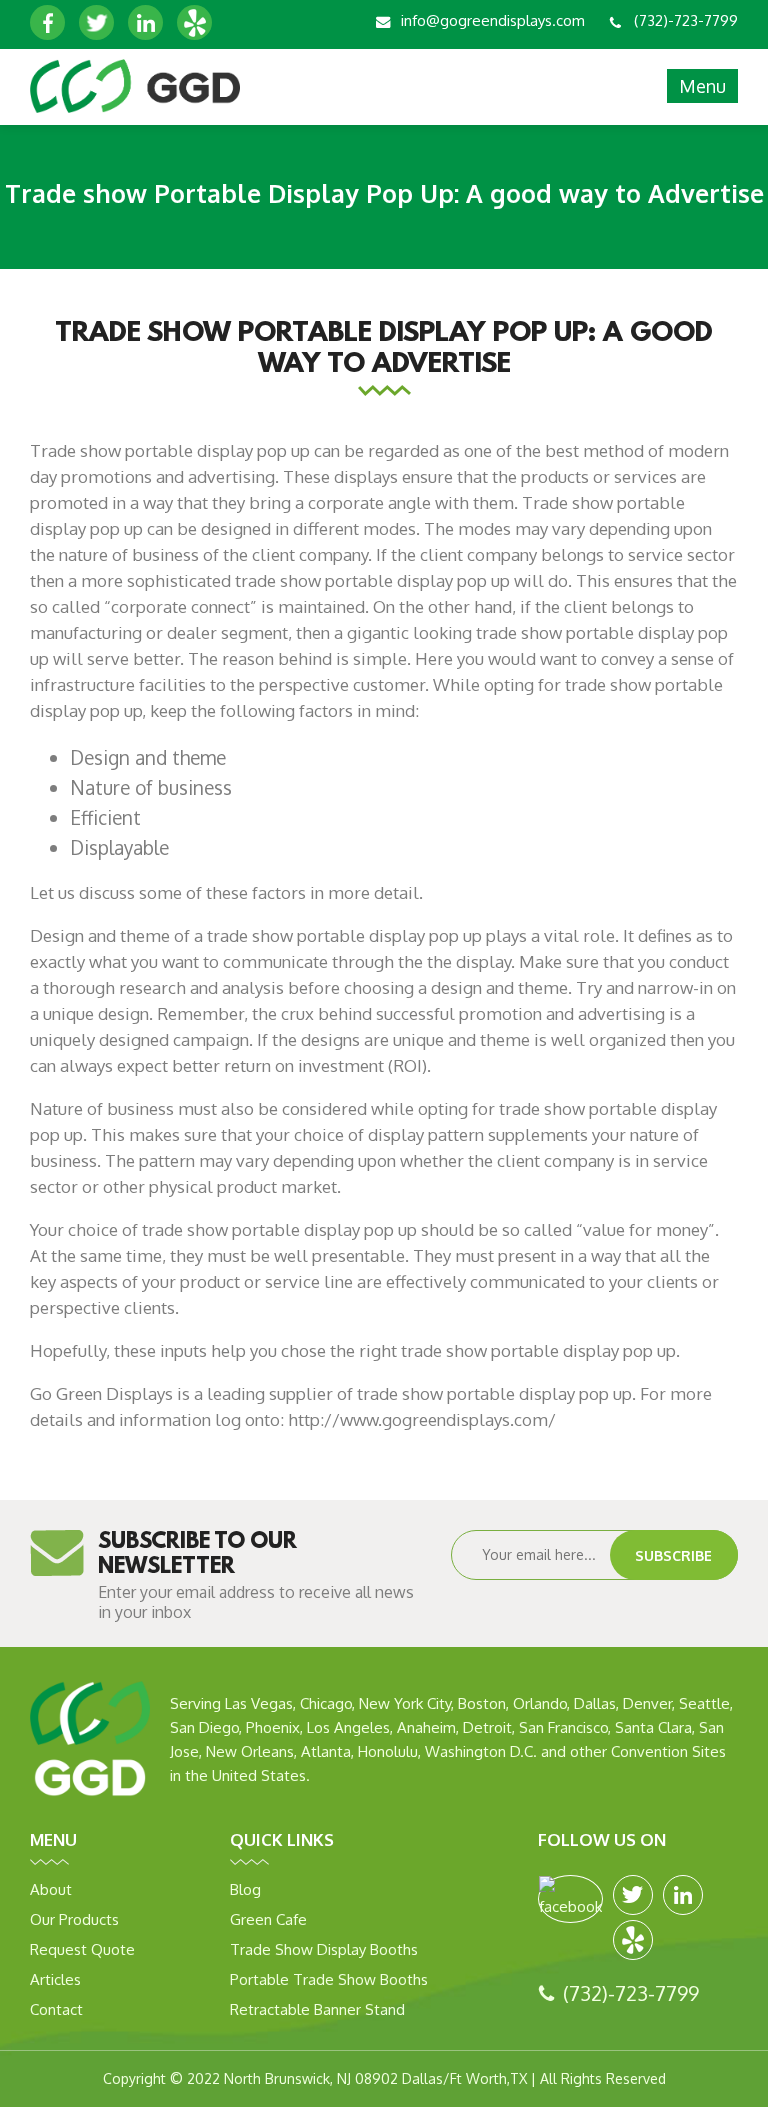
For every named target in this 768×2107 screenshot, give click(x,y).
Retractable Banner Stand (317, 2009)
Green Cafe (268, 1919)
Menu (702, 86)
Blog (245, 1889)
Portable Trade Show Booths (329, 1979)
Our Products (74, 1919)
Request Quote (82, 1949)
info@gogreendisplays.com (493, 20)
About (51, 1889)
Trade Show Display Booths (324, 1949)
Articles (55, 1979)
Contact (56, 2009)
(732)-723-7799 (686, 20)
